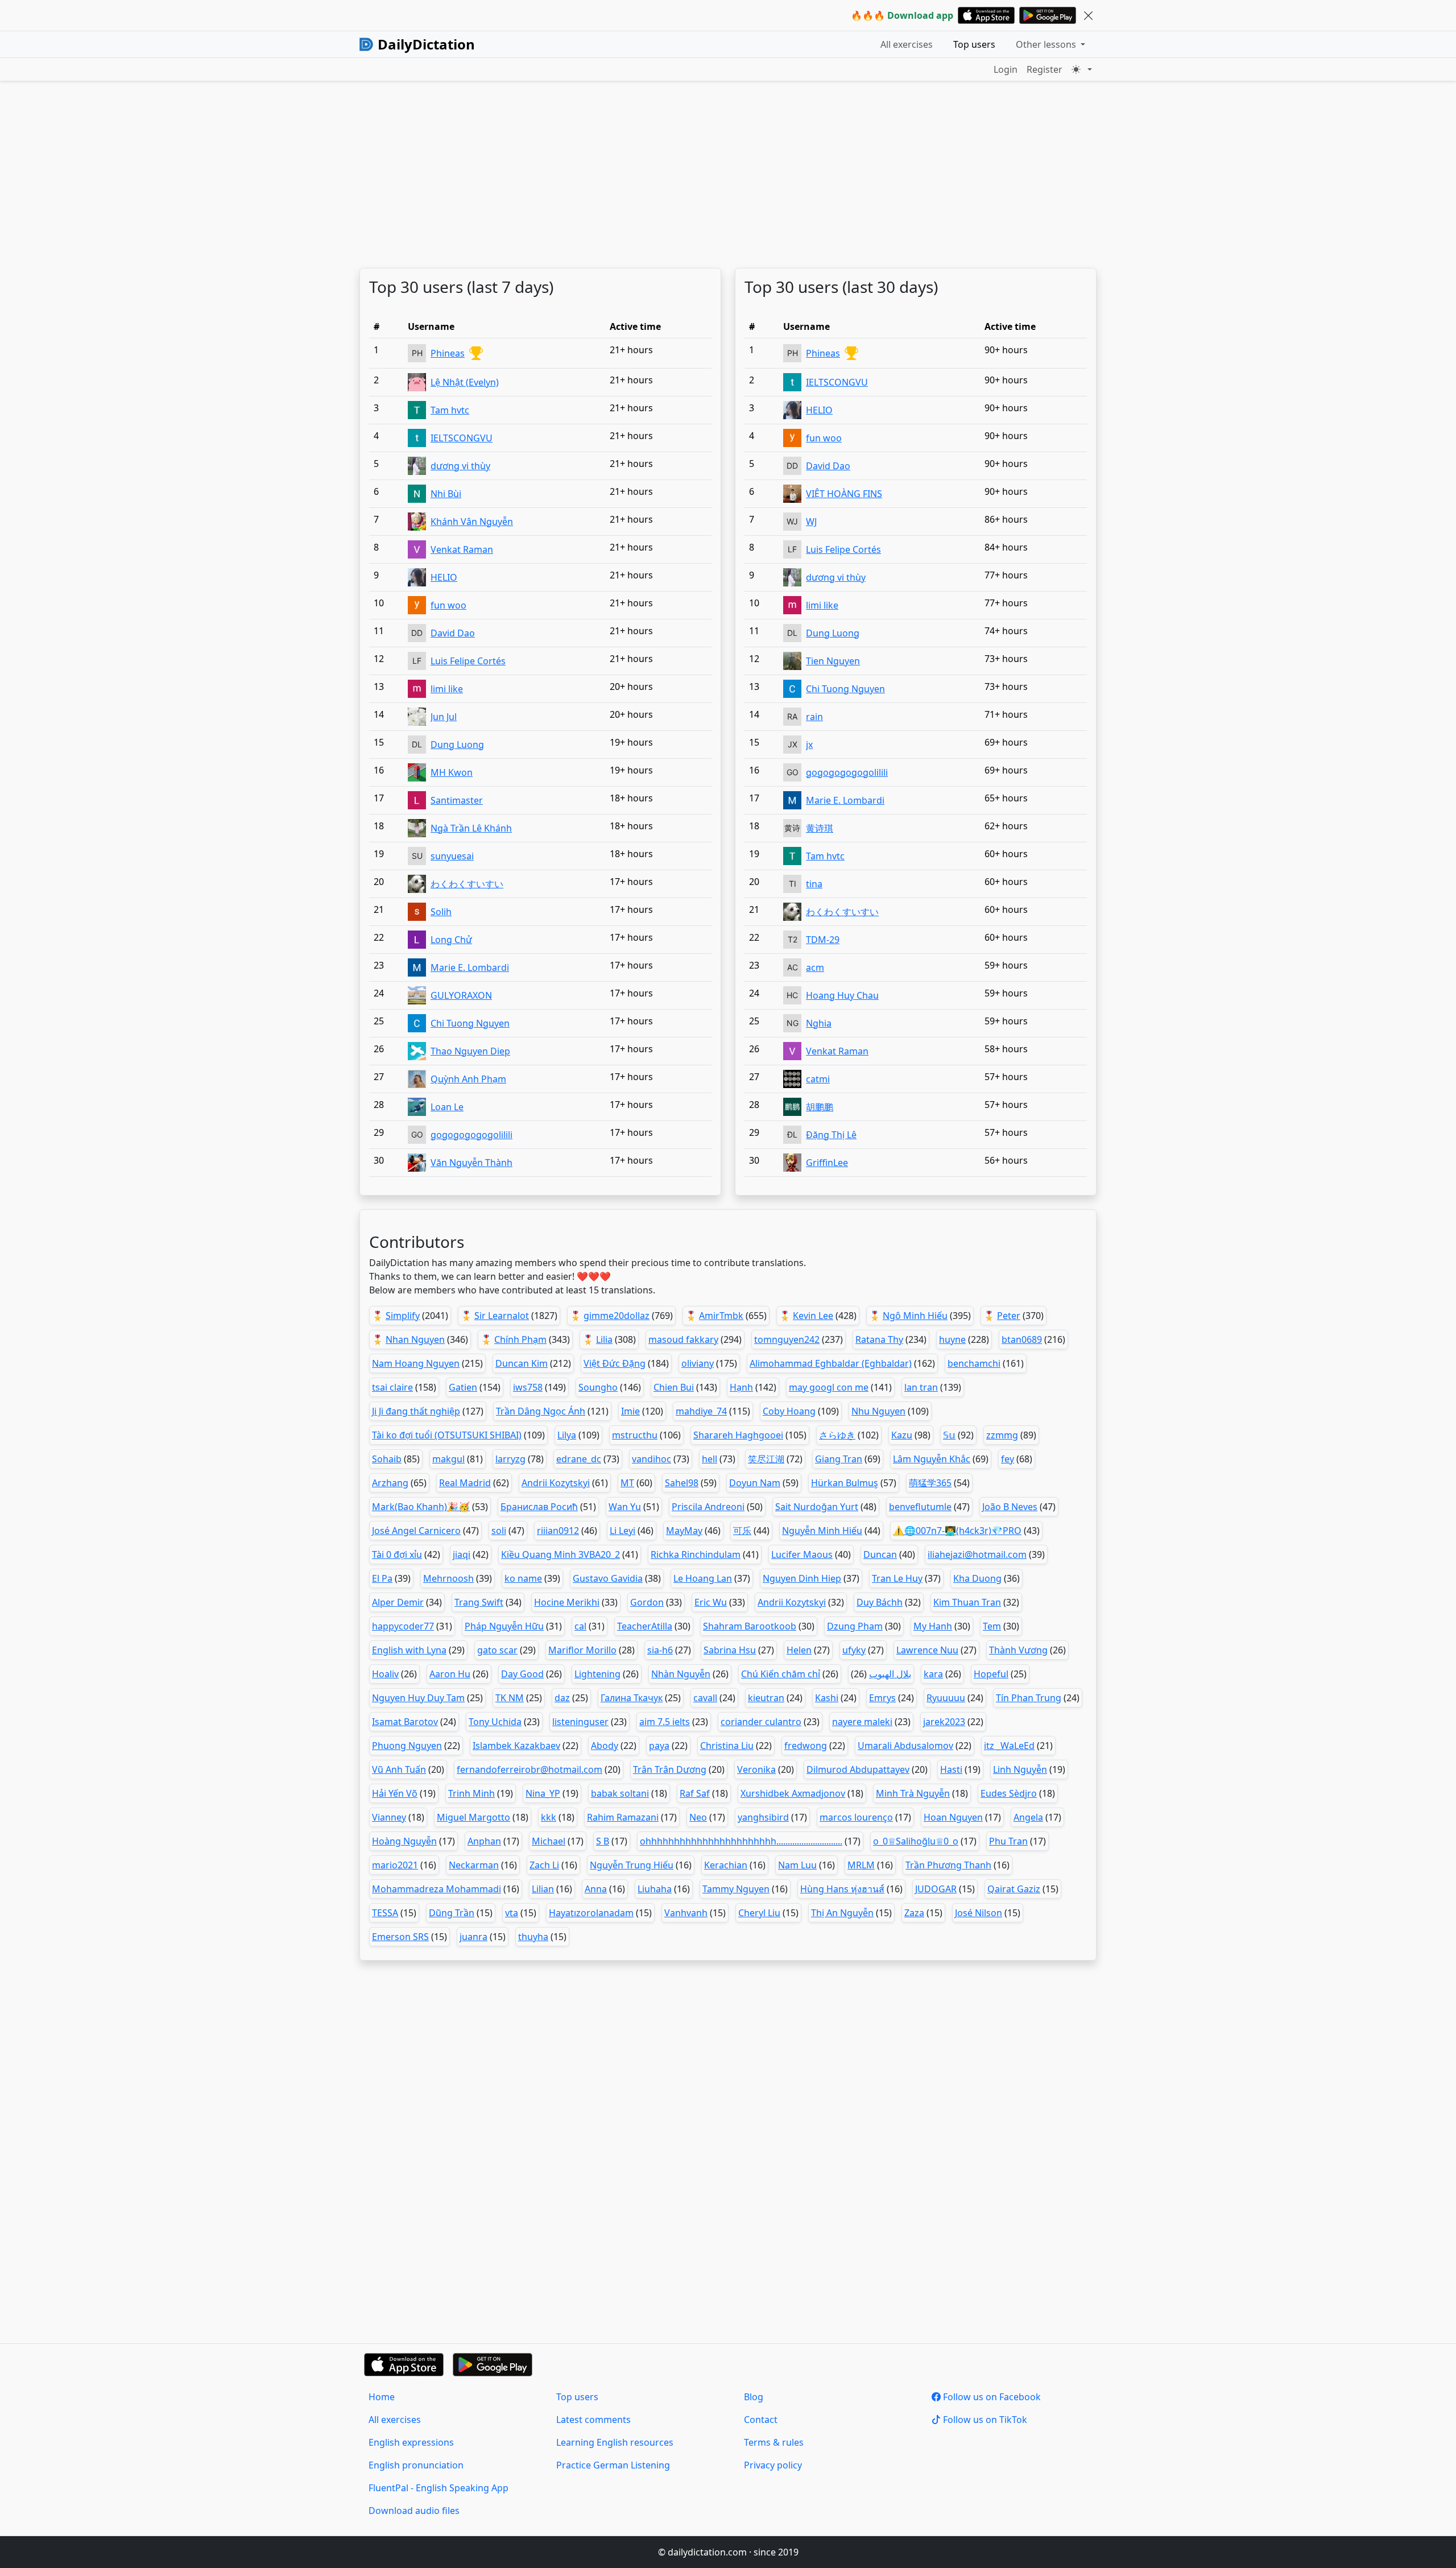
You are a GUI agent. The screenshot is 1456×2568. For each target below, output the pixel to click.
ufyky (854, 1650)
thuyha (533, 1937)
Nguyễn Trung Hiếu (632, 1865)
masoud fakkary (683, 1339)
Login (1006, 69)
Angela (1028, 1817)
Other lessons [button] (1047, 44)
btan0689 (1022, 1339)
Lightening (597, 1674)
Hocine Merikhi (567, 1602)
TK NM (510, 1698)
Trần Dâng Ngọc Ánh (541, 1411)
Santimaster (457, 800)
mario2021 (395, 1865)
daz (562, 1698)
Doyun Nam (755, 1483)
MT (627, 1483)
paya (659, 1746)
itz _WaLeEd (1009, 1746)
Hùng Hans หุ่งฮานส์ (842, 1889)
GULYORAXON (461, 995)
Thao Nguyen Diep (470, 1051)
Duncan (880, 1554)
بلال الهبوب (890, 1674)
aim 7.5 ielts (665, 1722)
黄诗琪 (820, 828)
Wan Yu (625, 1507)
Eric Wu (711, 1602)
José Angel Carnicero (416, 1531)
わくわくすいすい (467, 884)
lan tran (921, 1387)
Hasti (951, 1769)
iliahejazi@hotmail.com (977, 1554)
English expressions (411, 2442)
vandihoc (652, 1459)
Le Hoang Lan (703, 1578)
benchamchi (974, 1363)
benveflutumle (920, 1507)
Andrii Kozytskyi (556, 1483)
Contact (761, 2420)
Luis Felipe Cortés (468, 661)
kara (933, 1674)
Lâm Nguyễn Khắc (932, 1459)
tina (814, 884)
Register (1045, 69)
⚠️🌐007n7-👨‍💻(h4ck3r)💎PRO (957, 1531)
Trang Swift (479, 1602)
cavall (705, 1698)
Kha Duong (977, 1578)
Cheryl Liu (759, 1913)
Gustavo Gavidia (608, 1578)
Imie (630, 1411)
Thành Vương (1018, 1650)
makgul (448, 1459)
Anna (596, 1889)
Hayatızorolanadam (591, 1913)
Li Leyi (622, 1531)
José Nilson (979, 1913)
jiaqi (462, 1554)
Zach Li (544, 1865)
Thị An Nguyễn (842, 1913)
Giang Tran (839, 1459)
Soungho (598, 1387)
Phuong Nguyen (407, 1746)
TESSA (385, 1913)
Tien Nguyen (833, 661)
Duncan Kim (522, 1363)
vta (512, 1913)
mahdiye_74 (701, 1411)
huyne (952, 1339)
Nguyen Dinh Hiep (802, 1578)
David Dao (453, 633)
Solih (441, 912)
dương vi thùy (460, 466)
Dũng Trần (452, 1913)
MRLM (861, 1865)
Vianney (389, 1817)
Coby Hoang (789, 1411)
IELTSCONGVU (462, 438)
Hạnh (741, 1387)
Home (382, 2397)
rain (814, 717)
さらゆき (837, 1435)
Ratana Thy (879, 1339)
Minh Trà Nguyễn (913, 1793)
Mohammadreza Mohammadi (437, 1889)
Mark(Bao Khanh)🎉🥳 (421, 1507)
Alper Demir (398, 1602)
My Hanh (933, 1626)
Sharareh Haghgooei (738, 1435)
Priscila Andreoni (708, 1507)
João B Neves (1010, 1507)
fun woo (448, 605)
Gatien (463, 1387)
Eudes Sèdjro (1009, 1793)
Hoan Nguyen (953, 1817)
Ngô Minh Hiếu (915, 1316)
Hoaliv (385, 1674)
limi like (447, 689)
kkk (549, 1817)
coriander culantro (761, 1722)
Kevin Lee (813, 1316)
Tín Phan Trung (1029, 1698)
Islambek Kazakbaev (516, 1746)
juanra (473, 1937)
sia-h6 (660, 1650)
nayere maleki (862, 1722)
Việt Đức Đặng (615, 1363)
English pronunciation (416, 2465)
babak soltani (620, 1793)
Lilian (543, 1889)
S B (603, 1841)
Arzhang (390, 1483)
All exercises (907, 44)
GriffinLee (827, 1163)
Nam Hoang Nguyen (416, 1363)
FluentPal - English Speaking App (439, 2488)
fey (1008, 1459)
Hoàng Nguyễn (404, 1841)
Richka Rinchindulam (696, 1554)
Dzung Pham (855, 1626)
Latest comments (593, 2420)
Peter (1009, 1316)
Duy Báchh (880, 1602)
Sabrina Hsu (730, 1650)
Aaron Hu (450, 1674)
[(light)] (1082, 69)
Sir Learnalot (502, 1316)
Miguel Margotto (473, 1817)
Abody (605, 1746)
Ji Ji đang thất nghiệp (416, 1411)
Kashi (827, 1698)
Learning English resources (615, 2442)
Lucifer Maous (802, 1554)
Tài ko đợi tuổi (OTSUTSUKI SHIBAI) (447, 1435)
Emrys (882, 1698)
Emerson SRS (400, 1937)
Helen (799, 1650)
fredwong (806, 1746)
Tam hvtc (450, 410)
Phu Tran (1008, 1841)
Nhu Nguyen (878, 1411)
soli (499, 1531)
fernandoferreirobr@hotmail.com (530, 1769)
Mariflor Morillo (582, 1650)
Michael (549, 1841)
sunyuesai (452, 856)
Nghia (819, 1023)
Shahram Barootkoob (750, 1626)
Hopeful (991, 1674)
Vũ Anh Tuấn (399, 1769)
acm (815, 967)
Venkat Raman (462, 549)
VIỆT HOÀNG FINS (844, 494)
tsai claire (392, 1387)
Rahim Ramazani (623, 1817)
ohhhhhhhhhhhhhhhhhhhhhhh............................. (741, 1841)
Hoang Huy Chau (842, 995)
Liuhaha (655, 1889)
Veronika (756, 1769)
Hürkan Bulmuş (845, 1483)
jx (809, 745)
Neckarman (474, 1865)
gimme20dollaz (617, 1316)
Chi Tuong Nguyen (470, 1023)
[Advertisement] (701, 175)
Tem (992, 1626)
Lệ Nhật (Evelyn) (465, 382)
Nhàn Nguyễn (681, 1674)
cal (580, 1626)
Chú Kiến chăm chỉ (781, 1674)
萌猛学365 (930, 1483)
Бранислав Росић (539, 1507)
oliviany (698, 1363)
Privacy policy (773, 2465)
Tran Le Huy (897, 1578)
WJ (811, 522)
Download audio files (414, 2511)
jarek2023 (944, 1722)
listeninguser (580, 1722)
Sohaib (387, 1459)
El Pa (382, 1578)
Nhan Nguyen (415, 1339)
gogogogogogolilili (471, 1135)
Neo (698, 1817)
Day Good (522, 1674)
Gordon (647, 1602)
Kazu (902, 1435)
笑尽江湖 (766, 1459)
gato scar (497, 1650)
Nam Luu (797, 1865)
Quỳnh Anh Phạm (468, 1079)
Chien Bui (674, 1387)
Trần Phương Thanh (948, 1865)
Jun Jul (444, 717)
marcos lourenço (856, 1817)
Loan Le (447, 1107)
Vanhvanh (686, 1913)
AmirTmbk (721, 1316)
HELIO (444, 577)
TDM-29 (823, 940)
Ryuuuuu (946, 1698)
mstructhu (635, 1435)
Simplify (403, 1316)
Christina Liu (727, 1746)
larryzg (510, 1459)
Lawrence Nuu (927, 1650)
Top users (974, 44)
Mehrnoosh (448, 1578)
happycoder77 (403, 1626)
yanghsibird (763, 1817)
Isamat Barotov (405, 1722)
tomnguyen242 (787, 1339)
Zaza (914, 1913)
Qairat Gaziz (1014, 1889)
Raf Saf (695, 1793)
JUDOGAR (936, 1889)
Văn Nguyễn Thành (471, 1163)
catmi (818, 1079)
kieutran (766, 1698)
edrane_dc (579, 1459)
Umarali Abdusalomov (905, 1746)
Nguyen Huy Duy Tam (418, 1698)
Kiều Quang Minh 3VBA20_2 (561, 1554)
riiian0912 (558, 1531)
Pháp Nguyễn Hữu (504, 1626)
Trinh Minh (471, 1793)
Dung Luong (457, 745)
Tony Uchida (495, 1722)
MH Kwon (452, 772)
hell (710, 1459)
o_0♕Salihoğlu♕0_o (916, 1841)
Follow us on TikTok (984, 2420)
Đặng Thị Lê (831, 1135)
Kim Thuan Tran (967, 1602)
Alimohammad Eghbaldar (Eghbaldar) (831, 1363)
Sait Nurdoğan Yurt (817, 1507)
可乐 (742, 1531)
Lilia (604, 1339)
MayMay (684, 1531)
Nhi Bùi (446, 494)
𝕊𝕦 (949, 1435)
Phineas (448, 353)
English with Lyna (409, 1650)
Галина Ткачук (632, 1698)
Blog (754, 2397)
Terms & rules (774, 2442)
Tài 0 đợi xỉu (397, 1554)
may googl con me (829, 1387)
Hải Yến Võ (395, 1793)
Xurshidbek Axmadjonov (793, 1793)
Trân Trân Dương (670, 1769)
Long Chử (451, 940)
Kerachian (726, 1865)
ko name (523, 1578)
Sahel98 (682, 1483)
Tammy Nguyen (736, 1889)
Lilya (567, 1435)
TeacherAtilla (645, 1626)
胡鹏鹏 (820, 1107)
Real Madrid (465, 1483)
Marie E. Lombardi (470, 967)
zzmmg (1002, 1435)
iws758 (528, 1387)
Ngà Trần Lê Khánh (471, 828)
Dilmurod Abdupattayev (858, 1769)
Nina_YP (543, 1793)
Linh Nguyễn (1020, 1769)
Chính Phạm (520, 1339)
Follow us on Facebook (991, 2397)
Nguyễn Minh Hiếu (822, 1531)
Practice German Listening (613, 2465)
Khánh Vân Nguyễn (472, 522)
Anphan (484, 1841)
